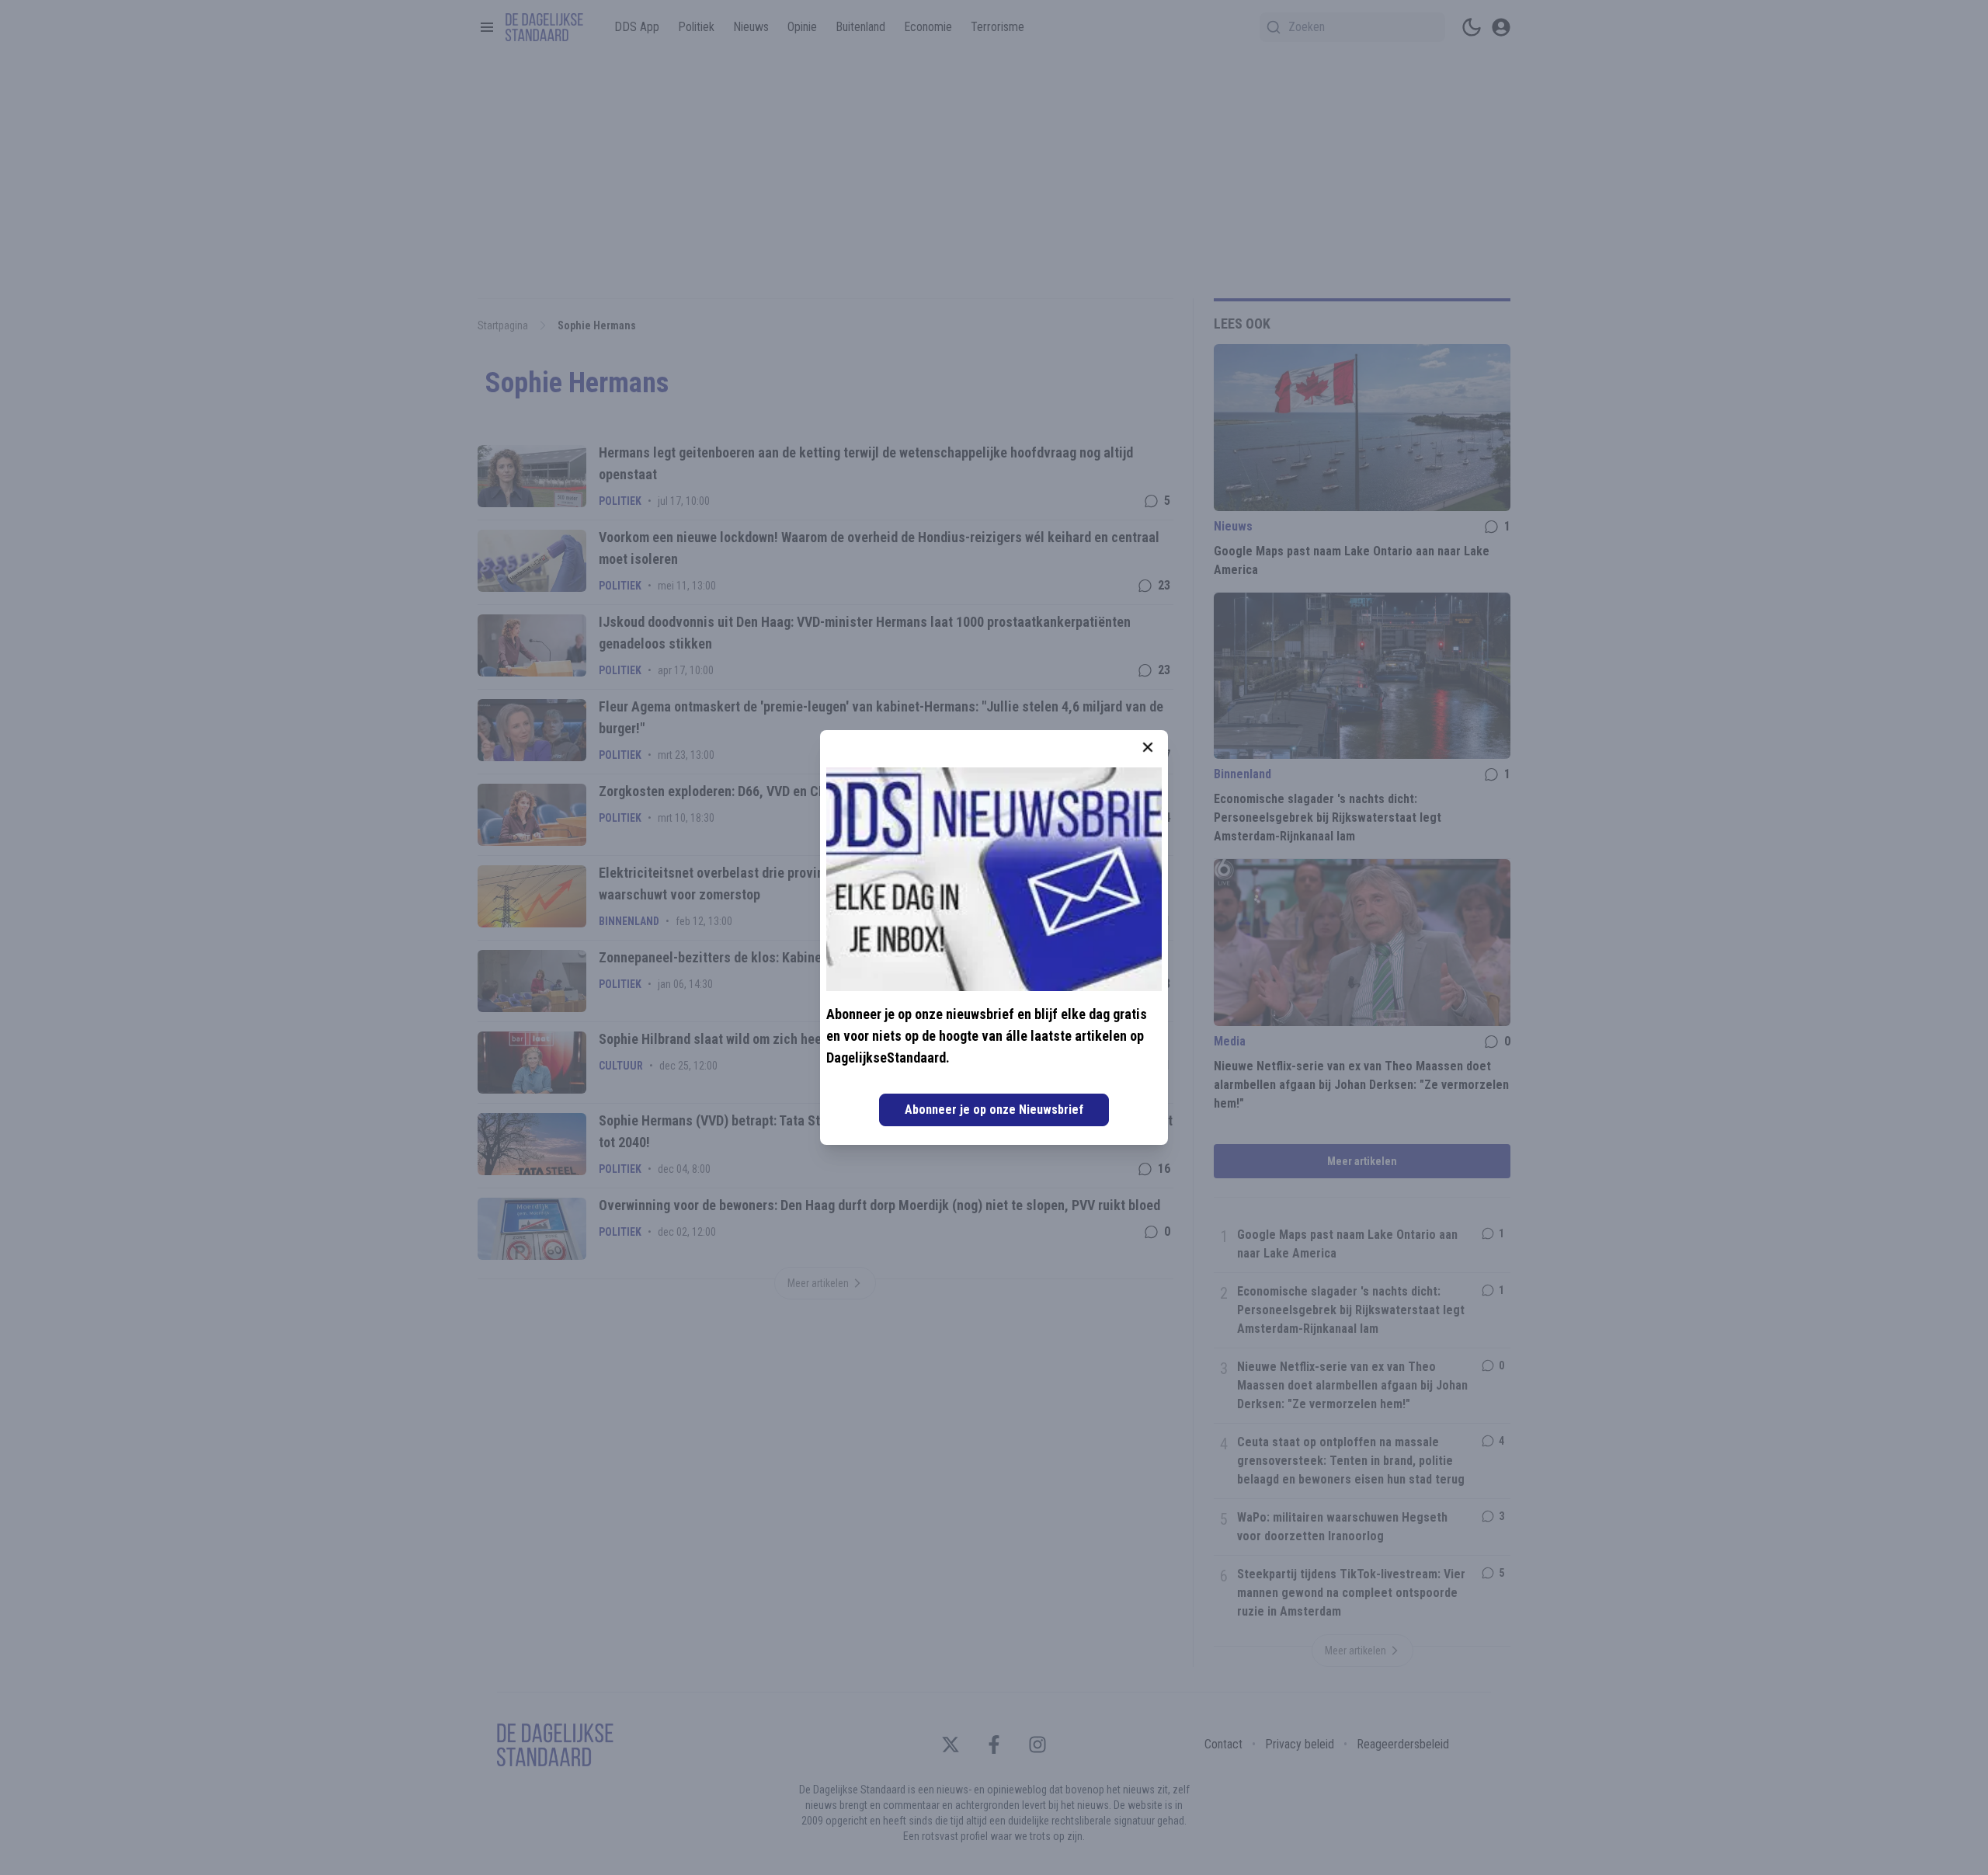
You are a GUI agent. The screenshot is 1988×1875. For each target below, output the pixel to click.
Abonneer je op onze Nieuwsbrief (994, 1110)
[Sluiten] (1148, 747)
